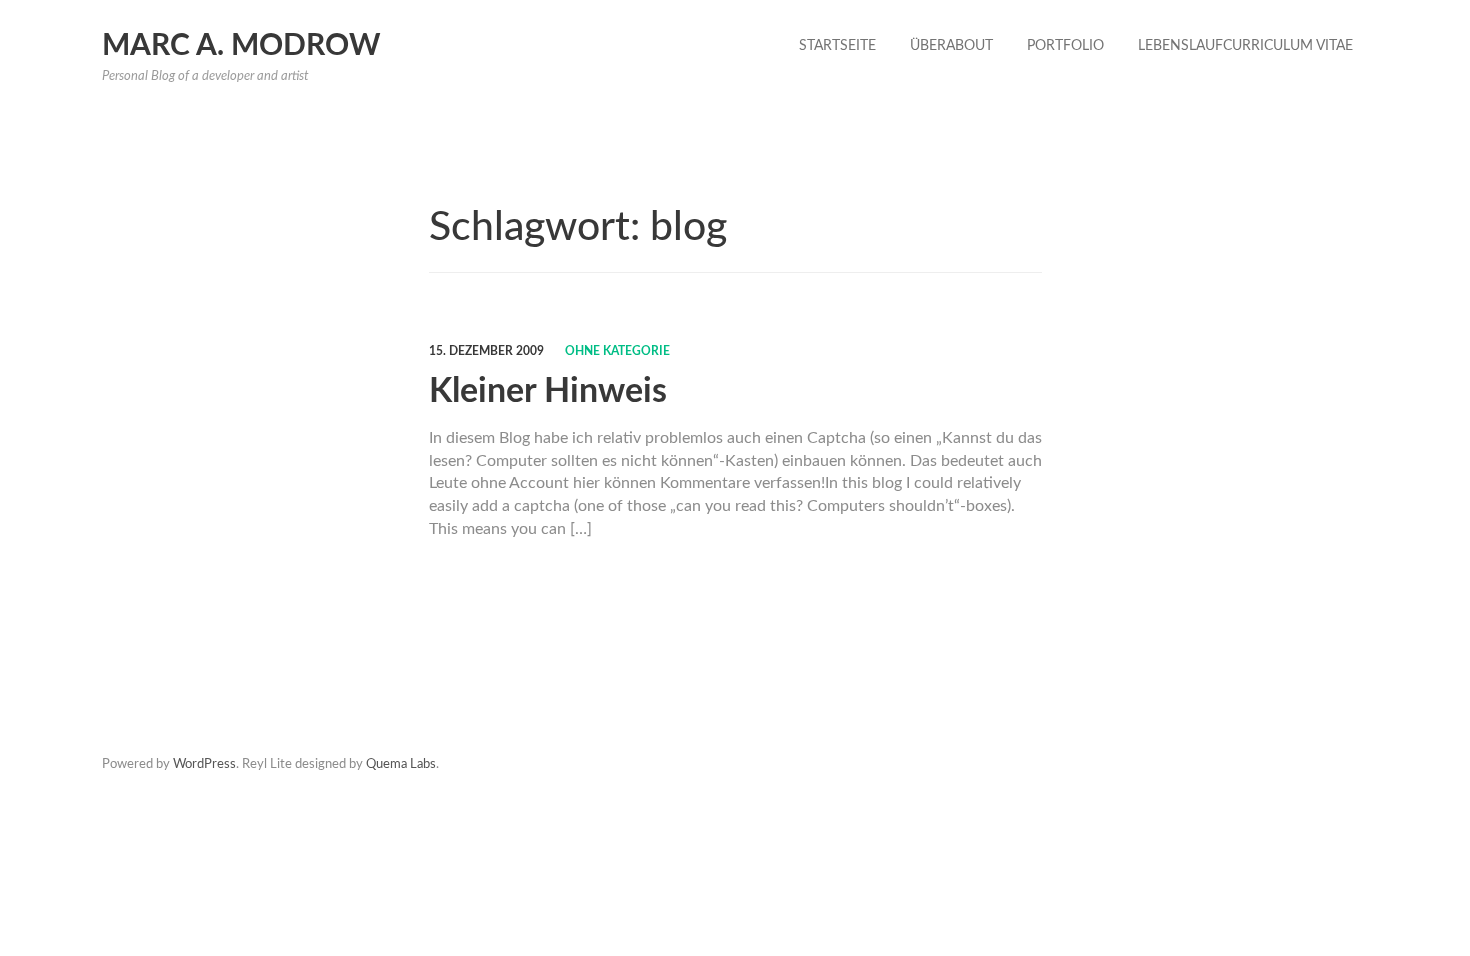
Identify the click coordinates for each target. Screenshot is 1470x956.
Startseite (837, 46)
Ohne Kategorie (617, 351)
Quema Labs (401, 764)
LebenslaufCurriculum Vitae (1245, 46)
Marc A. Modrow (241, 46)
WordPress (204, 764)
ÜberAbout (951, 46)
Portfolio (1065, 46)
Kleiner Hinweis (548, 392)
